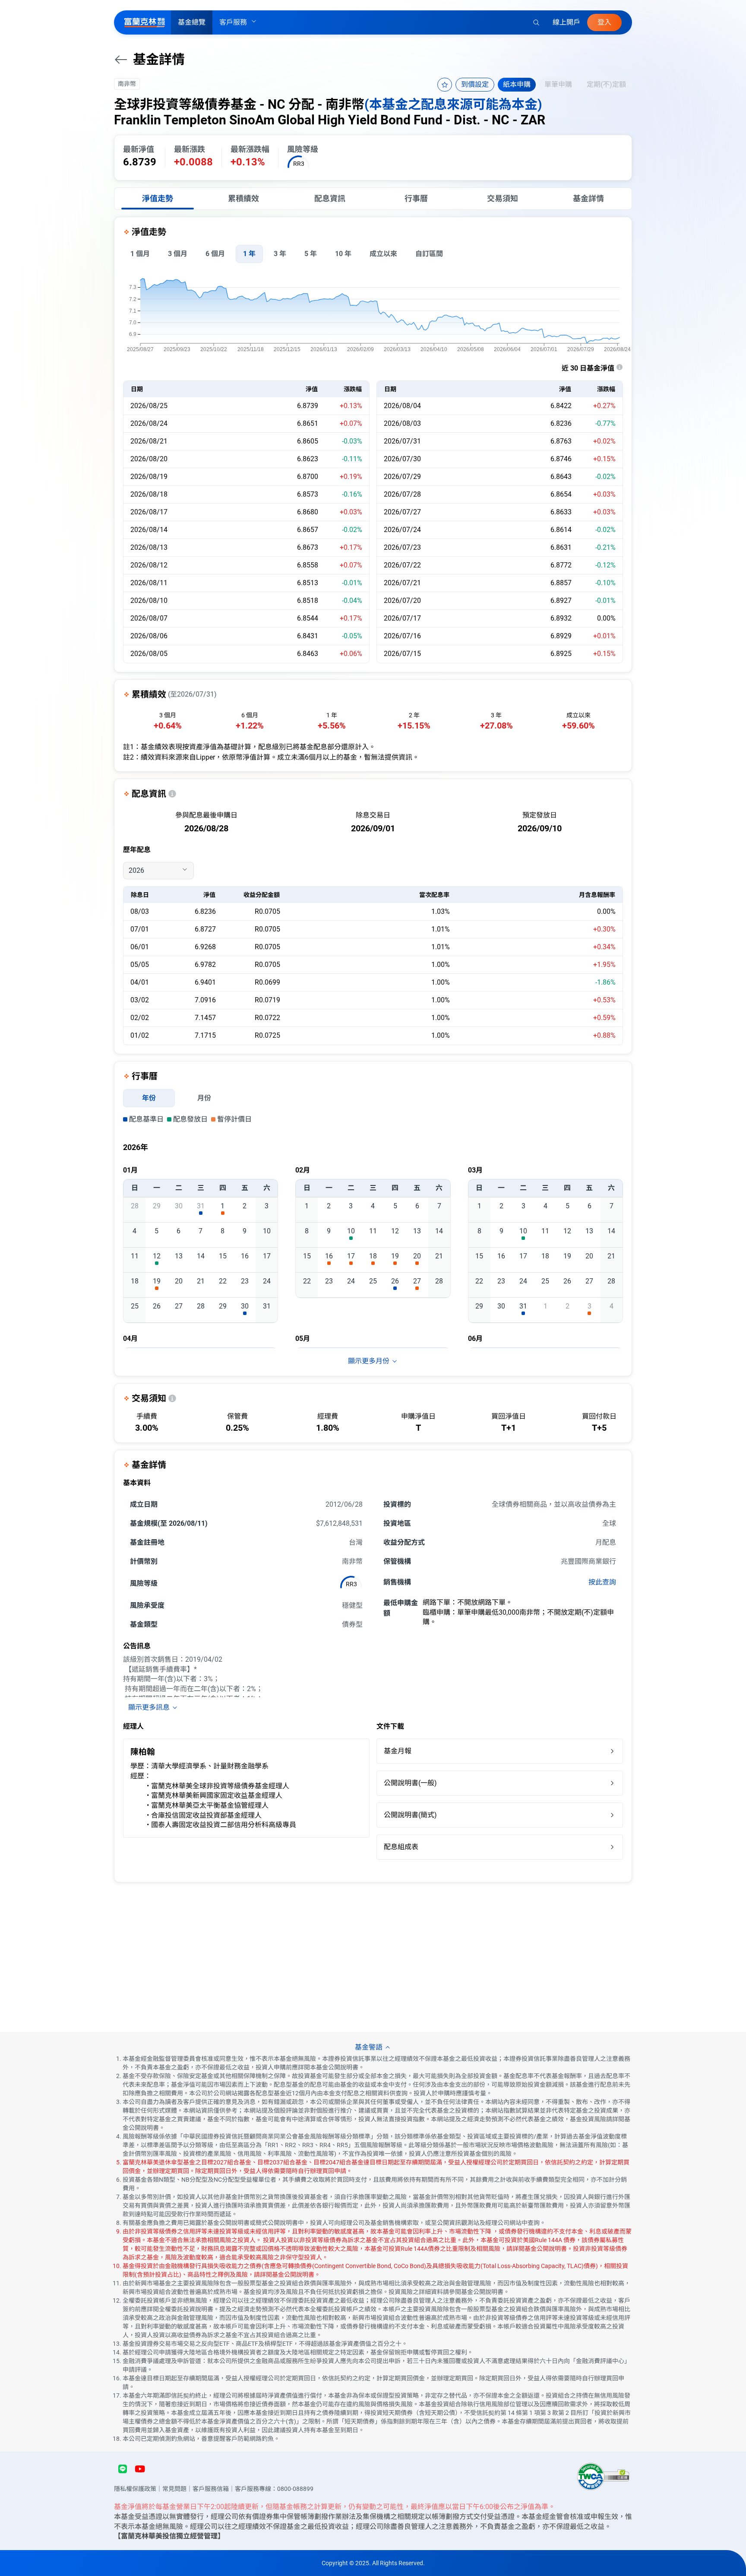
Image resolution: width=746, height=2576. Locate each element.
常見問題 (174, 2489)
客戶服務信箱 (211, 2489)
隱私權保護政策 (135, 2489)
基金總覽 (192, 22)
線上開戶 (566, 22)
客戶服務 (233, 22)
